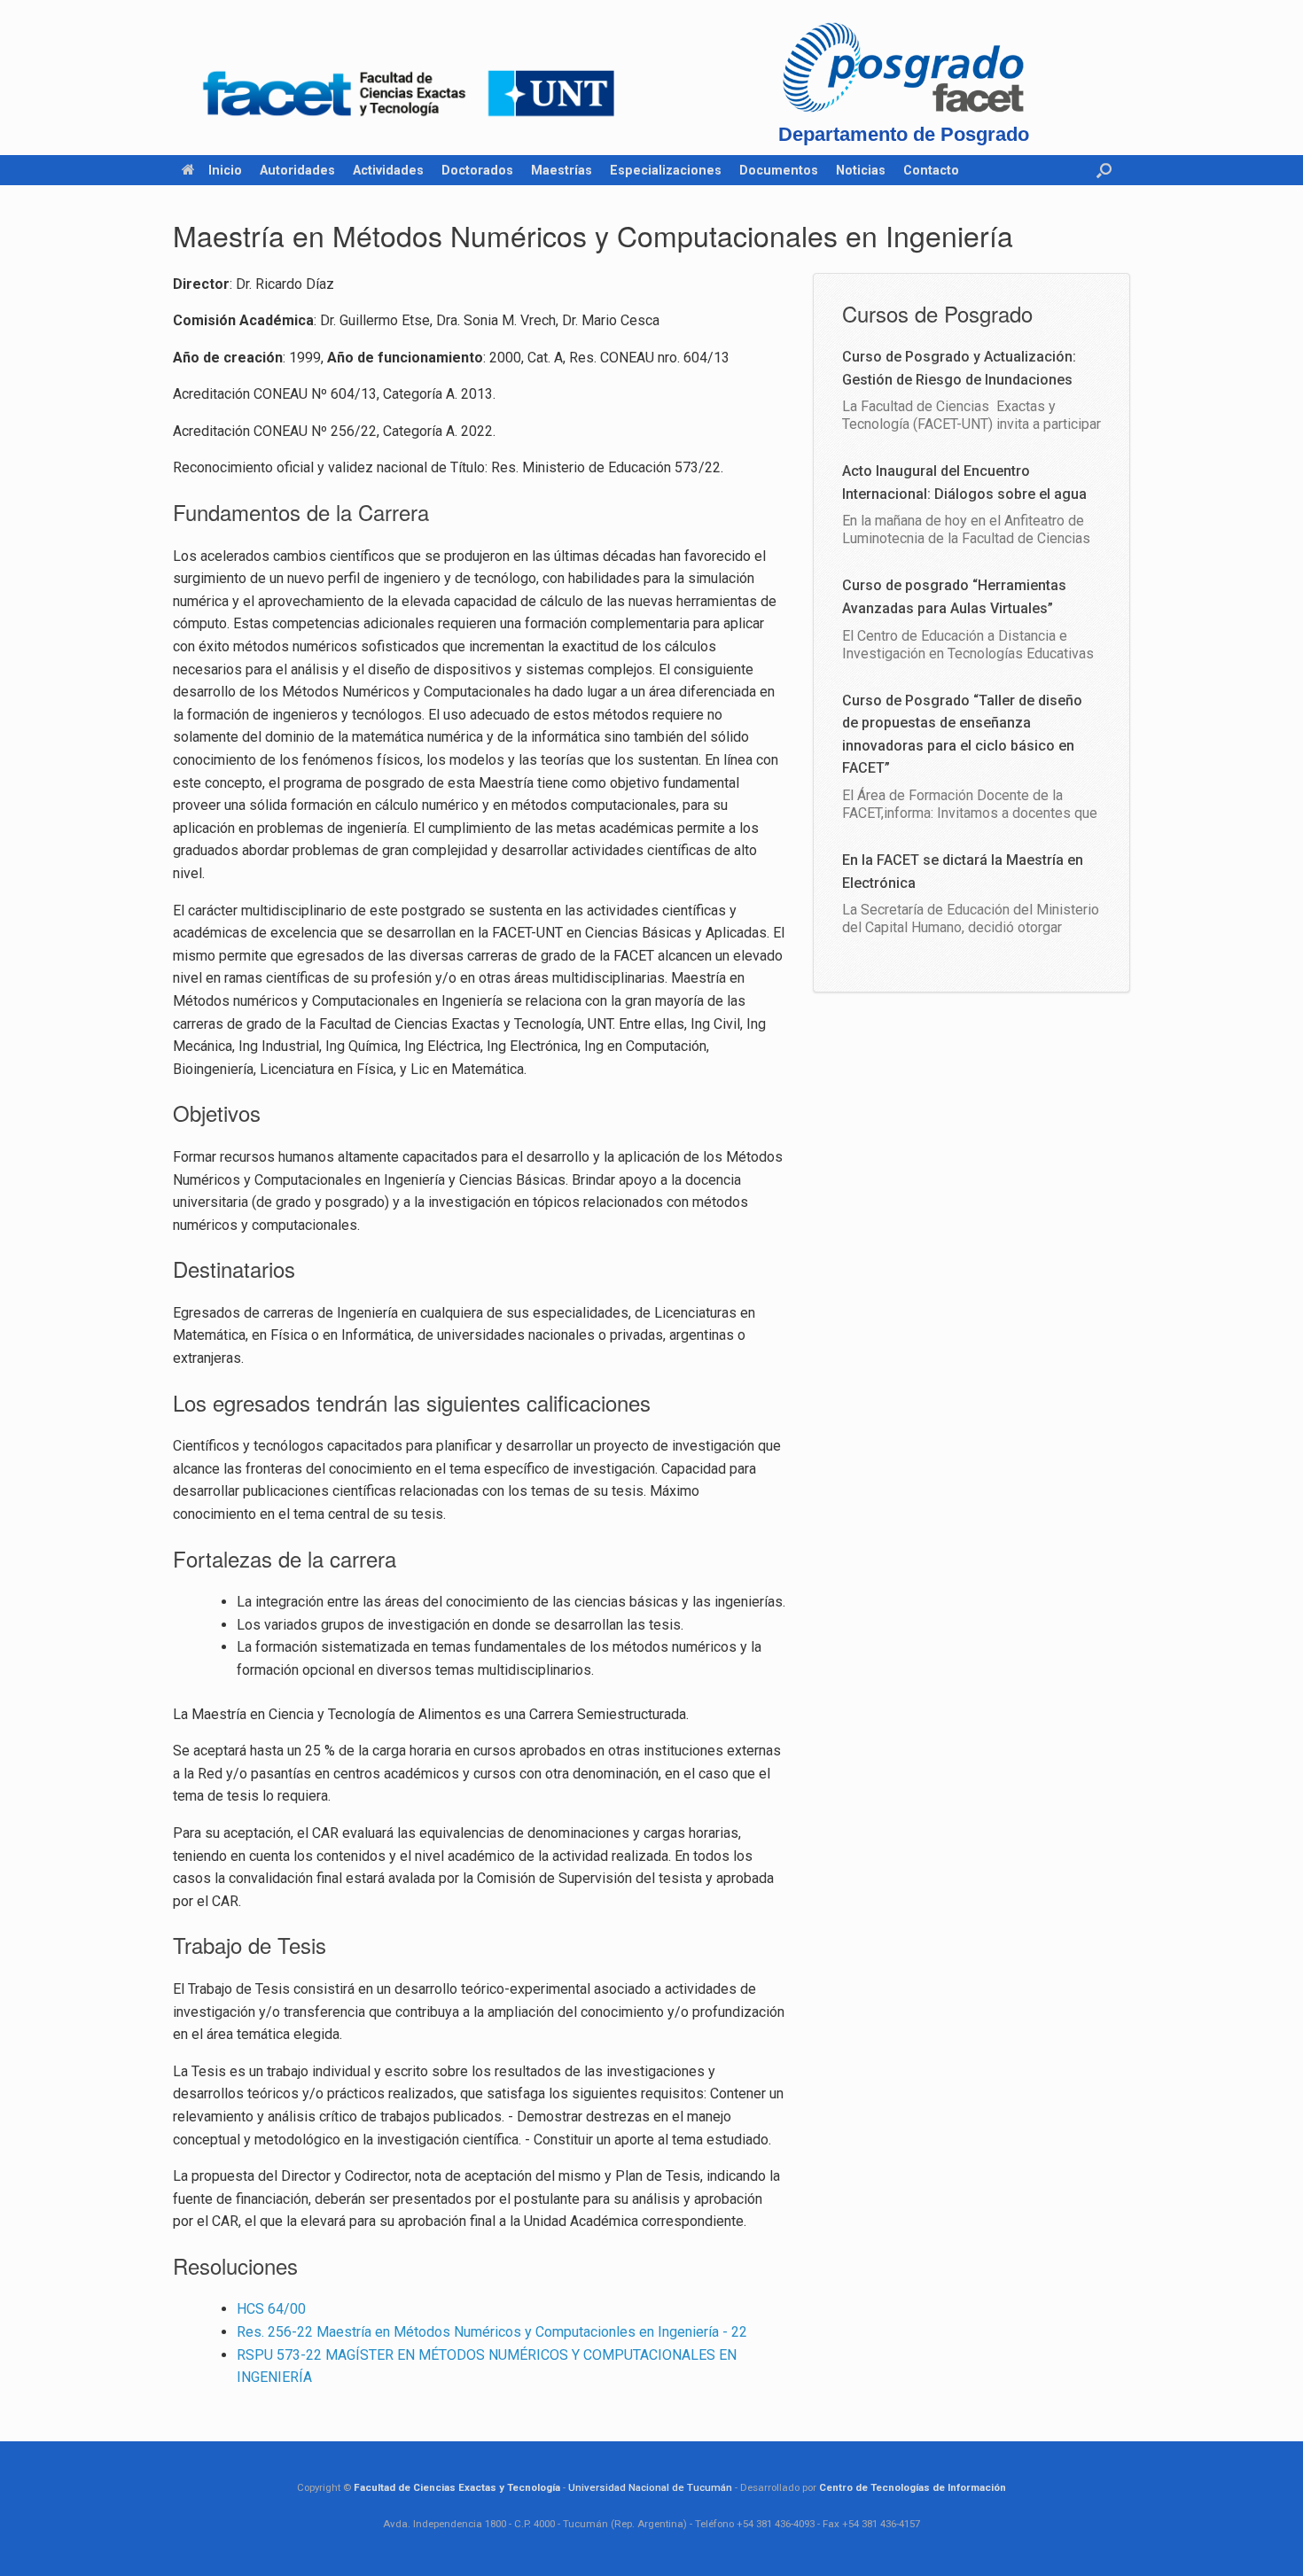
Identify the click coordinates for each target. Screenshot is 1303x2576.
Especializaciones (666, 170)
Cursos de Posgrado (937, 313)
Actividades (388, 170)
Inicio (225, 170)
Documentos (779, 170)
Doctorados (477, 170)
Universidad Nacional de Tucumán (650, 2487)
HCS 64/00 (271, 2309)
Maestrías (562, 170)
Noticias (861, 170)
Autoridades (297, 170)
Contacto (931, 170)
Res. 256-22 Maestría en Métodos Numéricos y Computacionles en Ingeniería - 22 (492, 2332)
